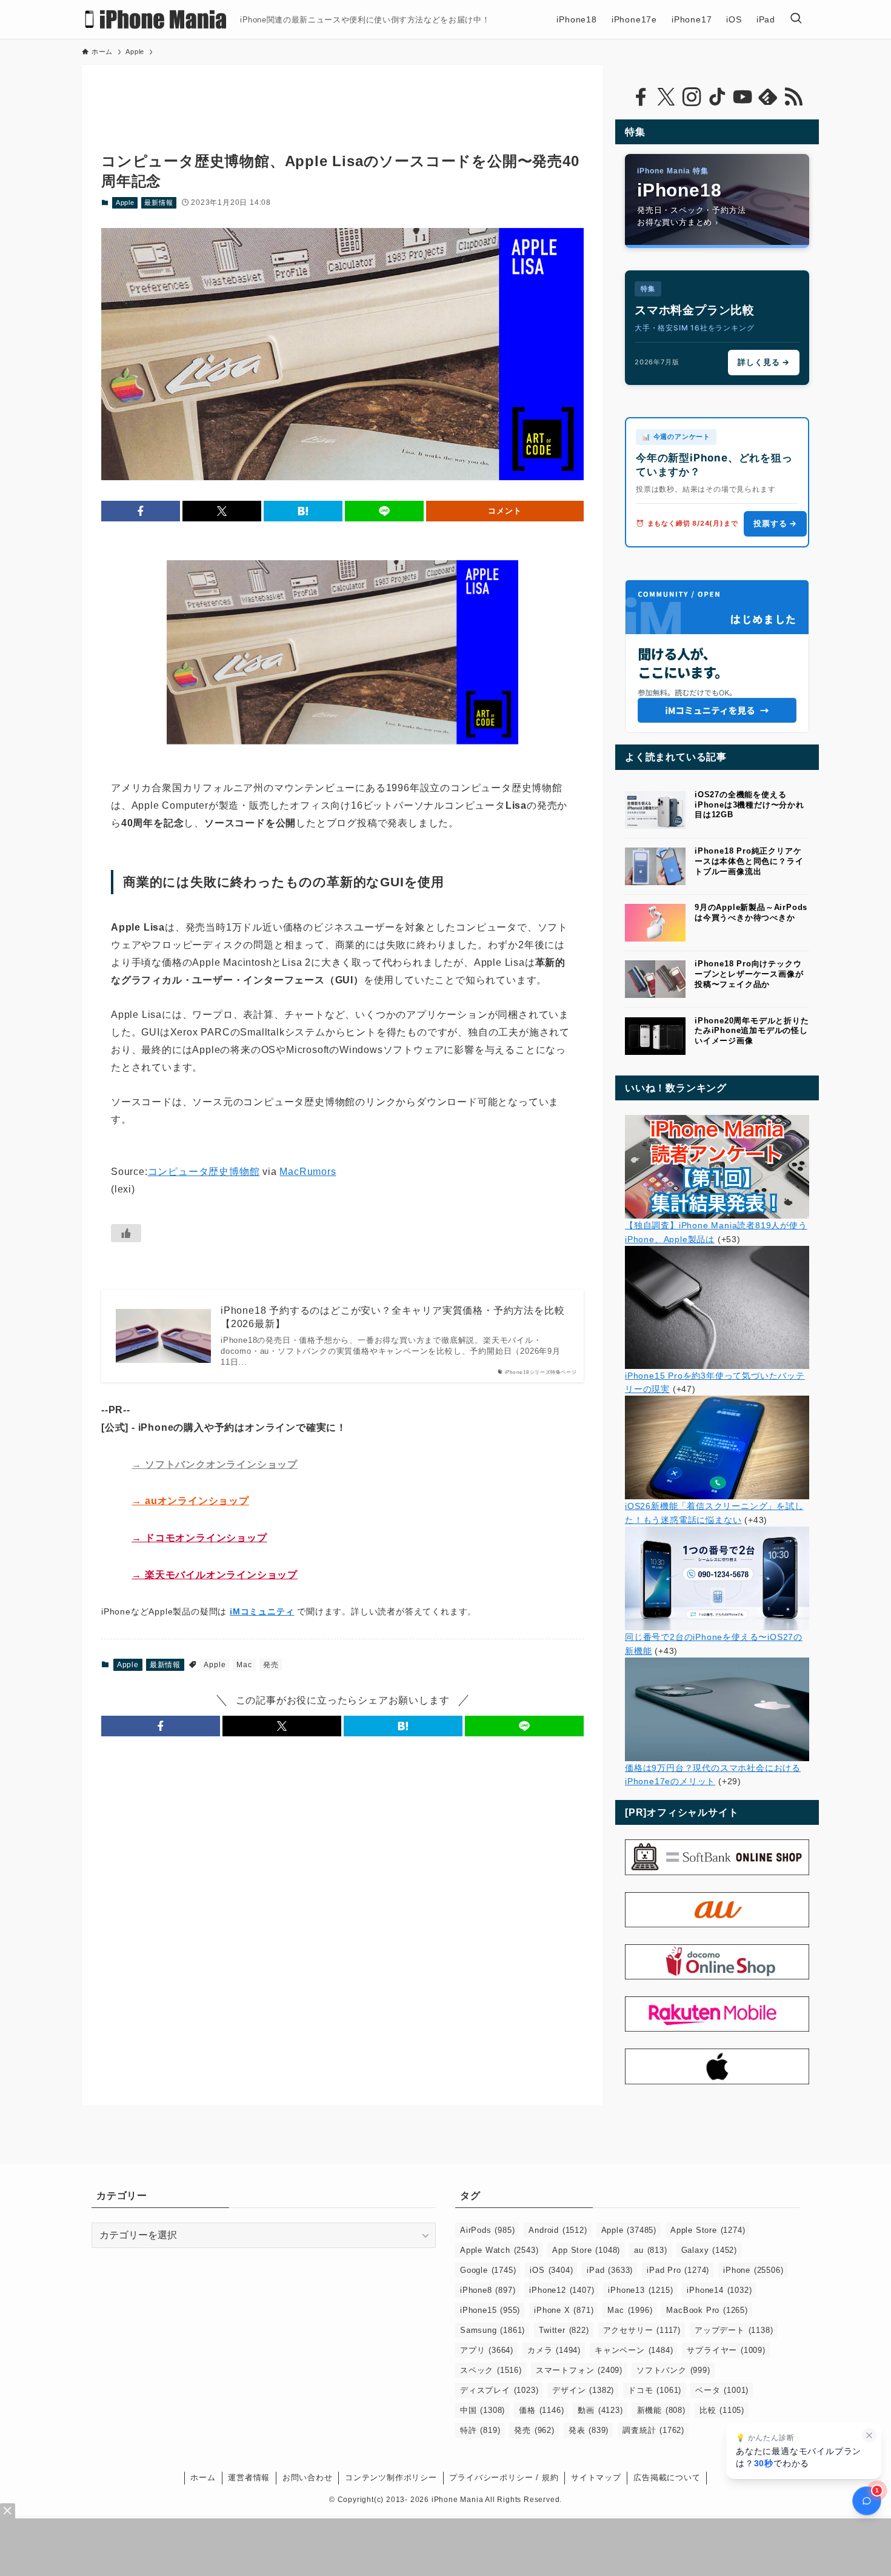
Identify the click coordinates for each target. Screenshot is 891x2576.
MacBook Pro (707, 2310)
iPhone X (564, 2310)
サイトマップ (596, 2477)
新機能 (661, 2410)
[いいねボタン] (126, 1233)
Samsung (492, 2330)
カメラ (554, 2350)
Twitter (564, 2330)
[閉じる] (869, 2435)
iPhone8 (488, 2290)
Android (558, 2230)
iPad (610, 2270)
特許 (480, 2430)
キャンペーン (634, 2350)
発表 (589, 2430)
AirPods (487, 2230)
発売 (271, 1665)
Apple (125, 202)
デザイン (583, 2390)
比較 (722, 2410)
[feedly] (768, 97)
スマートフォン (579, 2370)
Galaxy (709, 2250)
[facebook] (641, 97)
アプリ (487, 2350)
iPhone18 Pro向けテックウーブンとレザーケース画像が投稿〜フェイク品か (749, 974)
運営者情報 (249, 2477)
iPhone (753, 2270)
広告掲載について (667, 2477)
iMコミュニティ (262, 1611)
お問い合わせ (308, 2477)
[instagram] (692, 97)
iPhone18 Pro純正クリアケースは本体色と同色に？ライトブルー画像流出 (749, 861)
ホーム (203, 2477)
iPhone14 (719, 2290)
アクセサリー (642, 2330)
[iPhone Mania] (156, 19)
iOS (551, 2270)
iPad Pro (678, 2270)
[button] (141, 511)
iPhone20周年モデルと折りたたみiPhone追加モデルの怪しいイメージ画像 (752, 1031)
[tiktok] (717, 97)
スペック (491, 2370)
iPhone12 (562, 2290)
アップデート (734, 2330)
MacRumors (308, 1172)
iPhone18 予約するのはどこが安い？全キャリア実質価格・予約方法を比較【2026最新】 (392, 1317)
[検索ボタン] (796, 19)
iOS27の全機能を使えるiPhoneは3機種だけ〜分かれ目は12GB (749, 805)
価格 (541, 2410)
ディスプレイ (499, 2390)
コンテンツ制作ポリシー (391, 2477)
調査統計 (653, 2430)
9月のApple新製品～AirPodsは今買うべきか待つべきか (751, 912)
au (650, 2250)
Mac (244, 1665)
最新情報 (159, 202)
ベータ (722, 2390)
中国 (482, 2410)
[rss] (793, 97)
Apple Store (708, 2230)
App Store (586, 2250)
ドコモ (655, 2390)
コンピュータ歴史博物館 (204, 1172)
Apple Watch (499, 2250)
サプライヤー (726, 2350)
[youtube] (743, 97)
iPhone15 (490, 2310)
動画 (600, 2410)
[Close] (8, 2511)
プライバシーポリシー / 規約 (504, 2477)
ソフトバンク (673, 2370)
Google (488, 2270)
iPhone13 (640, 2290)
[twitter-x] (666, 97)
